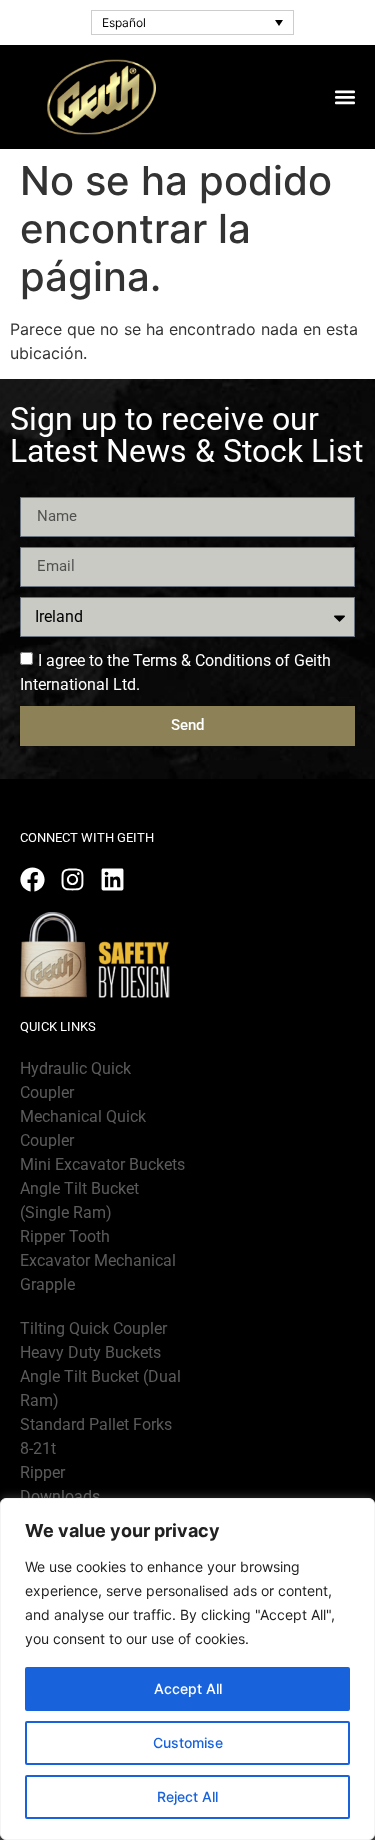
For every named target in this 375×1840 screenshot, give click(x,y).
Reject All (187, 1796)
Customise (188, 1742)
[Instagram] (72, 879)
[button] (344, 96)
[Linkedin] (112, 879)
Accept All (188, 1688)
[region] (187, 1669)
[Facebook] (32, 879)
